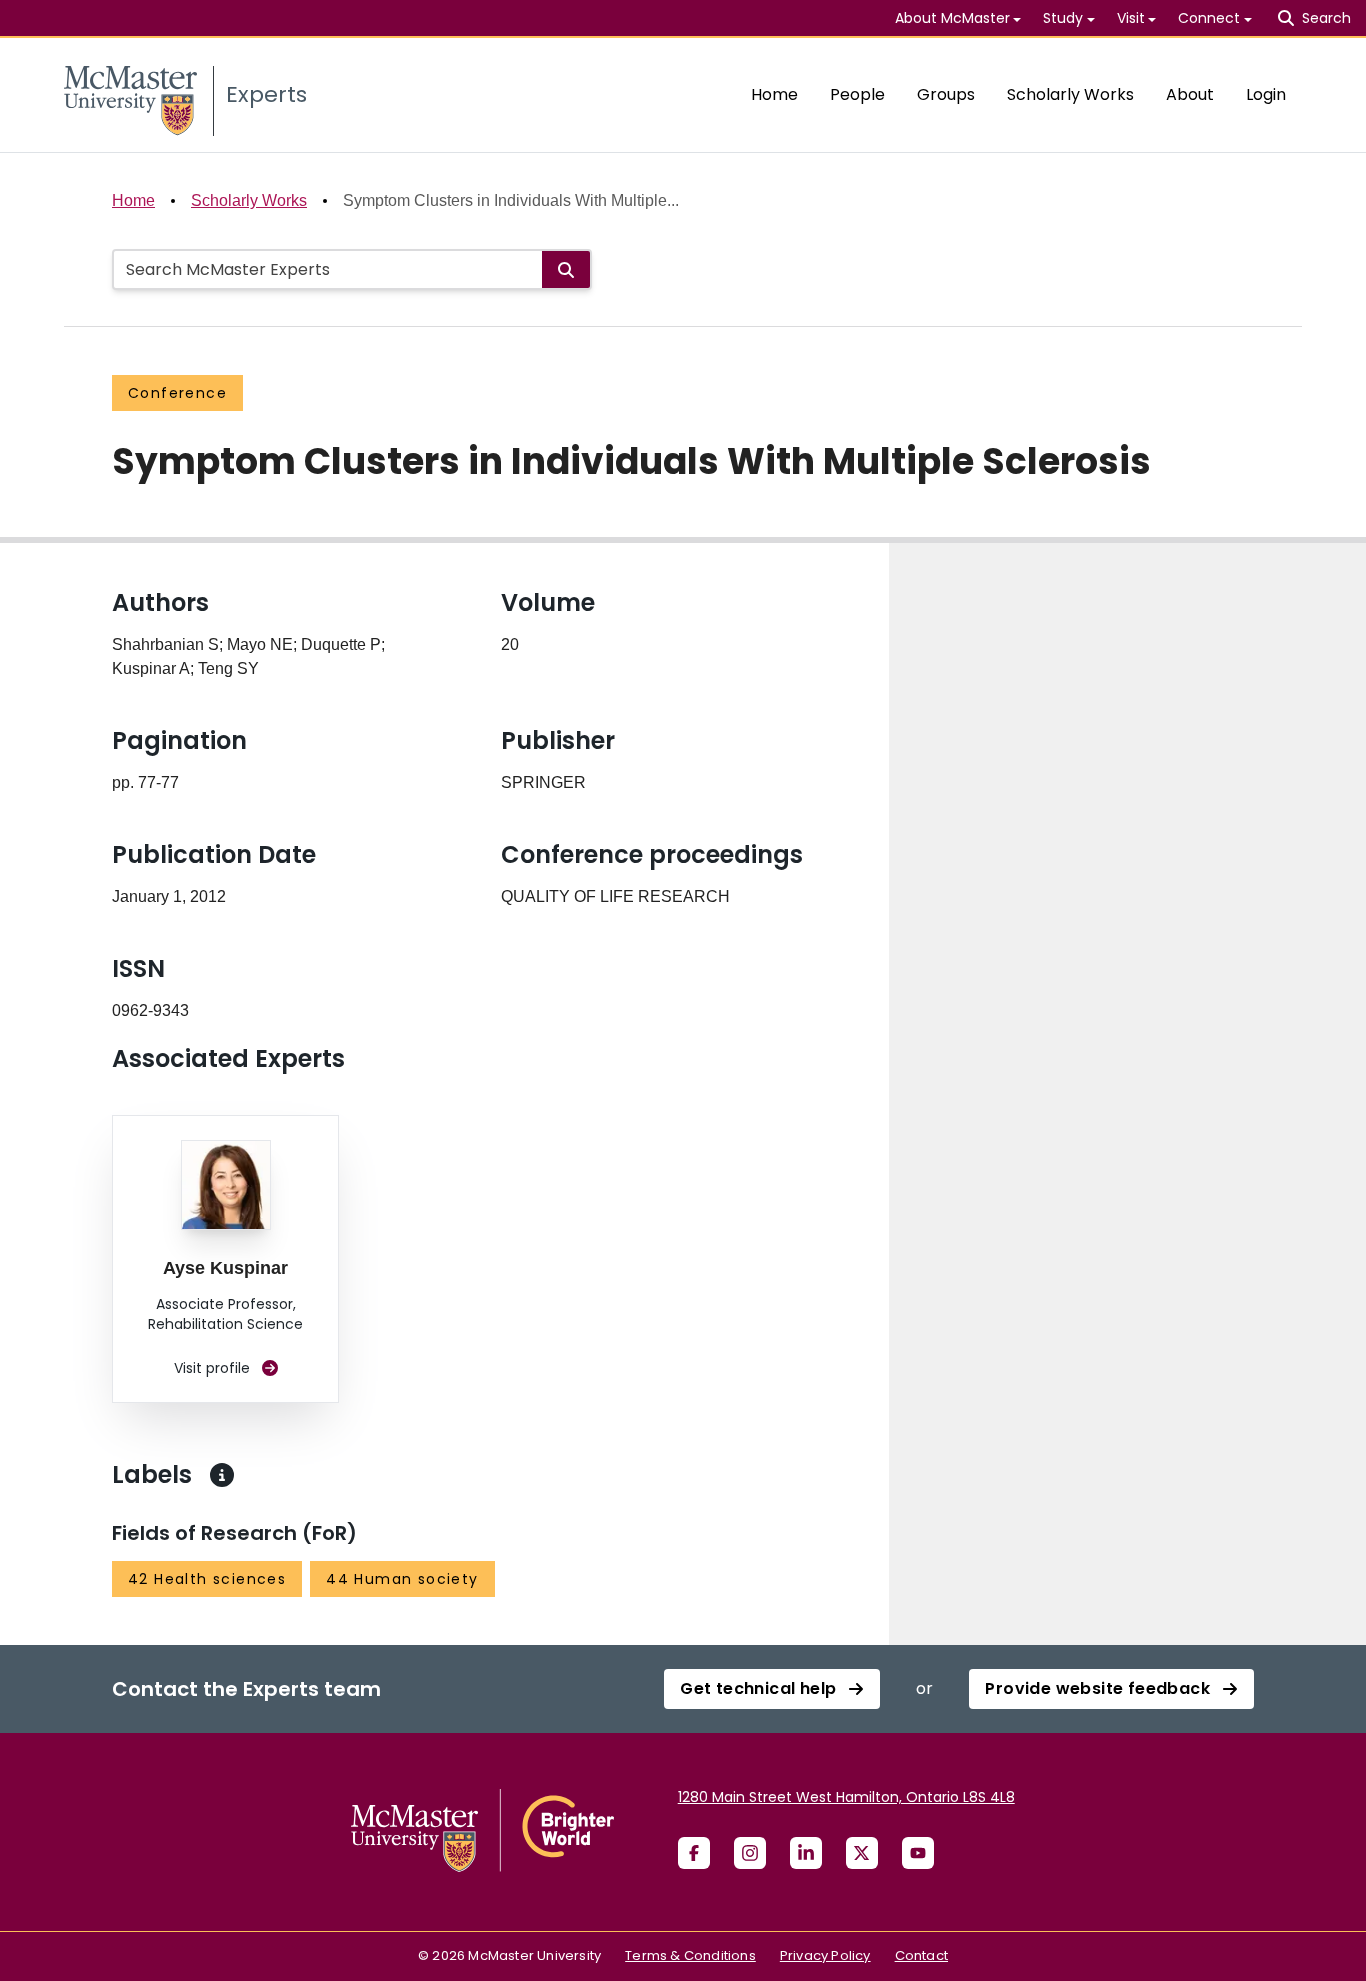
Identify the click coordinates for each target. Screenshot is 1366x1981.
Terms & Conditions (690, 1955)
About (1190, 94)
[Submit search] (566, 269)
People (857, 94)
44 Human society (402, 1579)
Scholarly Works (1070, 94)
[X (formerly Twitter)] (862, 1853)
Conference (177, 393)
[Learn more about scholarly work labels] (222, 1475)
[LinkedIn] (806, 1853)
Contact (921, 1955)
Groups (946, 94)
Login (1266, 94)
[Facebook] (694, 1853)
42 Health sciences (207, 1579)
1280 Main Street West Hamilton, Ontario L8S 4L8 (846, 1797)
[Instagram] (750, 1853)
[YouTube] (918, 1853)
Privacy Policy (825, 1955)
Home (774, 94)
